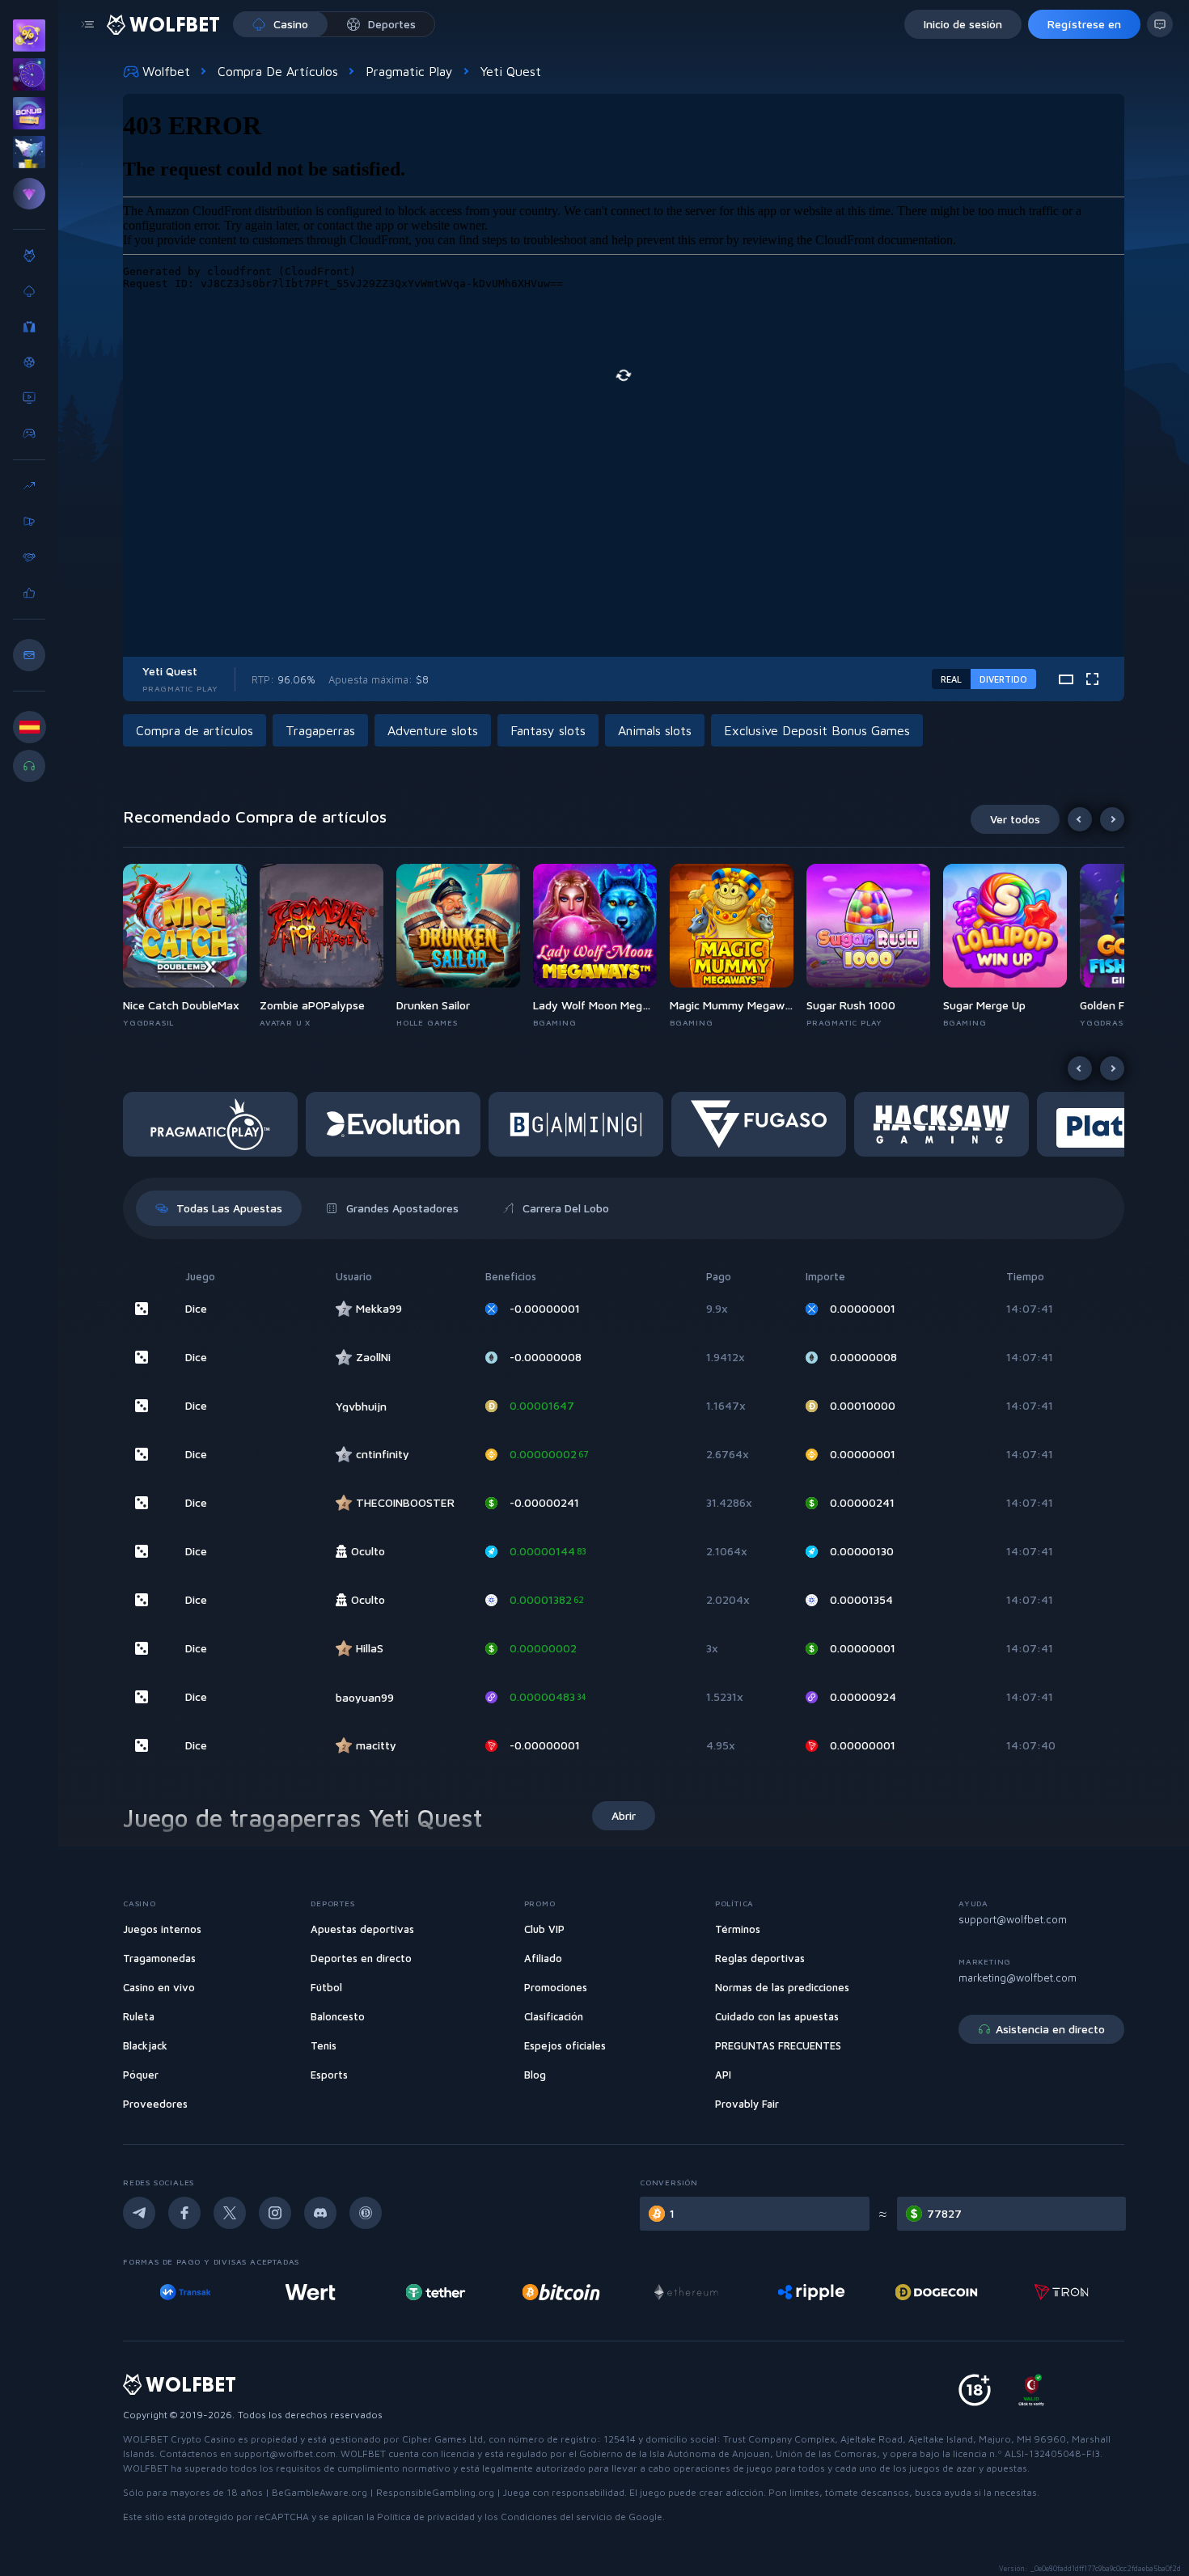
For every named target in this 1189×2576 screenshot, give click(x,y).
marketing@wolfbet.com (1018, 1977)
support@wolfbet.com (1013, 1919)
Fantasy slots (548, 730)
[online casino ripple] (811, 2292)
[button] (191, 946)
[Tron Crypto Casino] (1062, 2292)
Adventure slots (433, 730)
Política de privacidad (426, 2517)
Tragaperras (320, 730)
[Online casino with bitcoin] (561, 2292)
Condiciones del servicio (556, 2517)
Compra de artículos (278, 71)
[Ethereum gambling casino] (686, 2292)
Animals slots (655, 730)
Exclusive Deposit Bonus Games (817, 730)
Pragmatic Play (409, 71)
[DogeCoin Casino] (936, 2292)
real (951, 679)
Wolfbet (166, 71)
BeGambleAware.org (319, 2492)
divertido (1003, 679)
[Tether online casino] (436, 2292)
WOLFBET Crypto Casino (179, 2439)
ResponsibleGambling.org (435, 2492)
